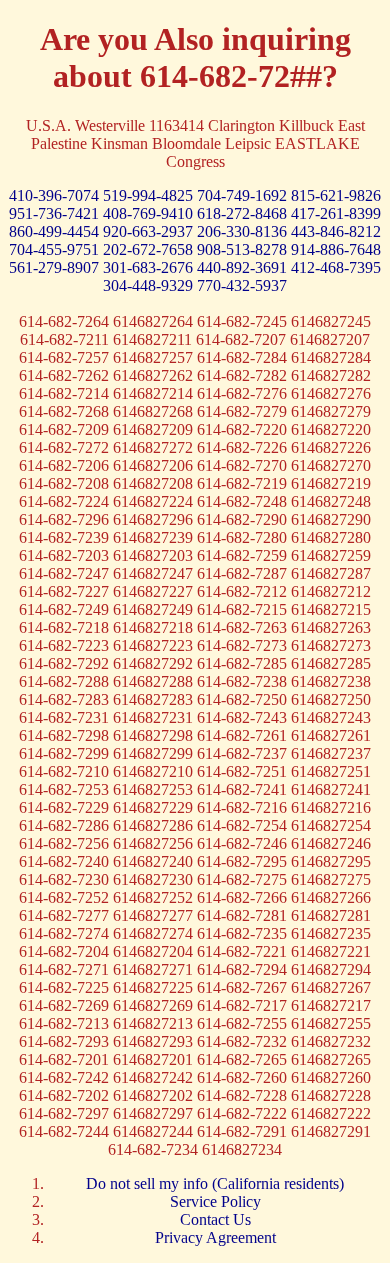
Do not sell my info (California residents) (215, 1183)
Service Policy (215, 1201)
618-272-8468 (244, 213)
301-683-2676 (150, 267)
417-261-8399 (336, 213)
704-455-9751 (56, 249)
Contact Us (215, 1219)
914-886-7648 (336, 249)
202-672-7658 (150, 249)
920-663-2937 (150, 231)
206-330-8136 (244, 231)
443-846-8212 (336, 231)
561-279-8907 (56, 267)
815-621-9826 (336, 195)
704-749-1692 (244, 195)
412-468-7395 (336, 267)
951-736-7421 (56, 213)
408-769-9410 (150, 213)
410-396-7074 (56, 195)
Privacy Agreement (215, 1237)
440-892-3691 (244, 267)
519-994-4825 (150, 195)
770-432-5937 (242, 285)
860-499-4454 (56, 231)
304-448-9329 (150, 285)
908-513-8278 (244, 249)
